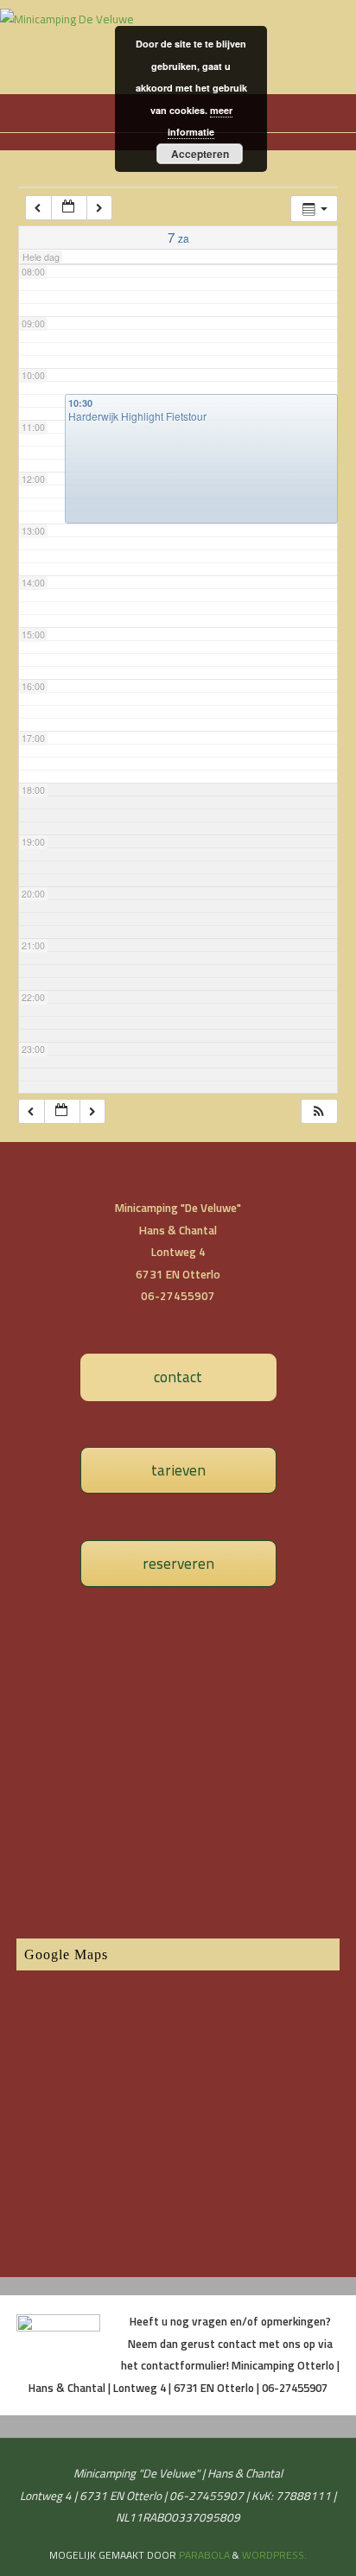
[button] (319, 1111)
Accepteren (200, 154)
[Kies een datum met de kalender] (69, 208)
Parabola (204, 2555)
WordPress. (274, 2555)
